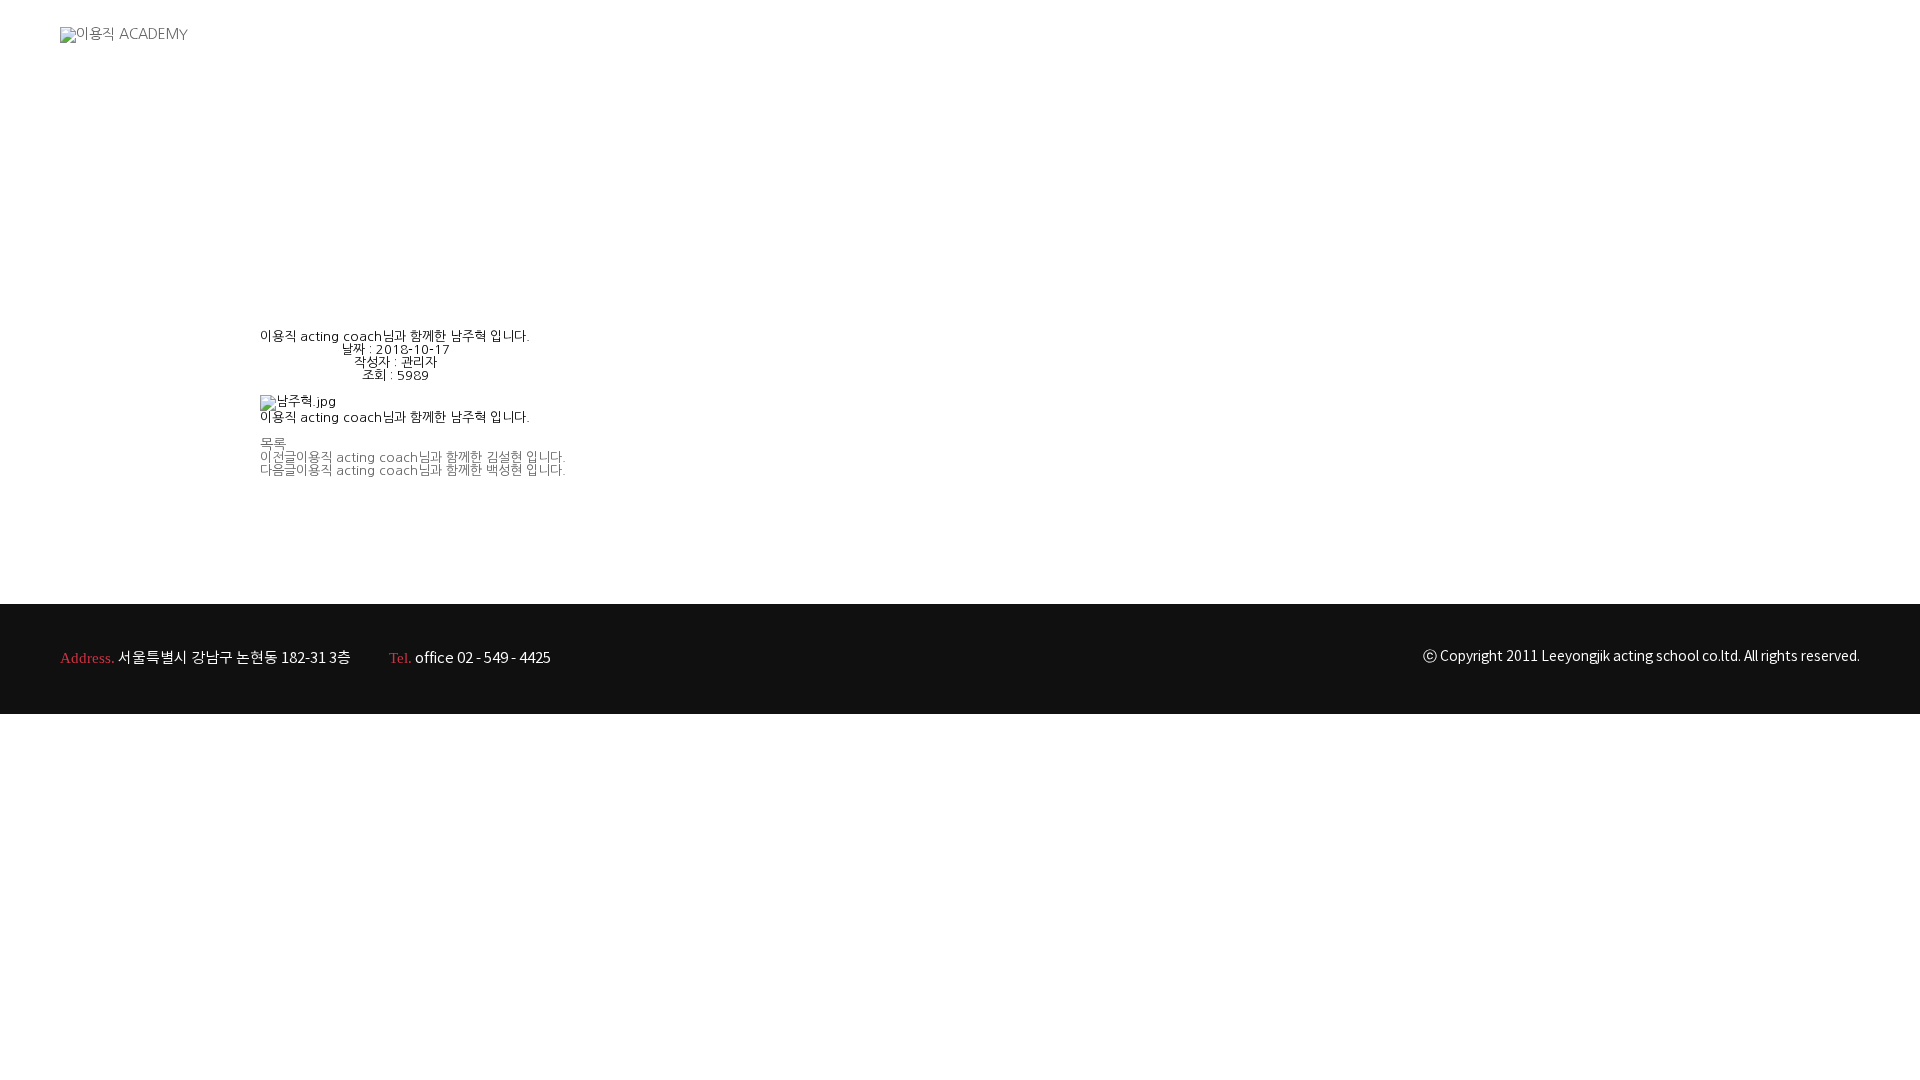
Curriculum (1505, 49)
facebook (1761, 51)
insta (1849, 51)
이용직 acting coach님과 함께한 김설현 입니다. (431, 457)
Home (1096, 49)
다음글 (278, 470)
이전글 (278, 457)
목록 (273, 444)
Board (1604, 49)
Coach (1285, 49)
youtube (1805, 51)
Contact (1692, 49)
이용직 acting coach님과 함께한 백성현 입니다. (431, 470)
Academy (1190, 49)
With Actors (1387, 49)
